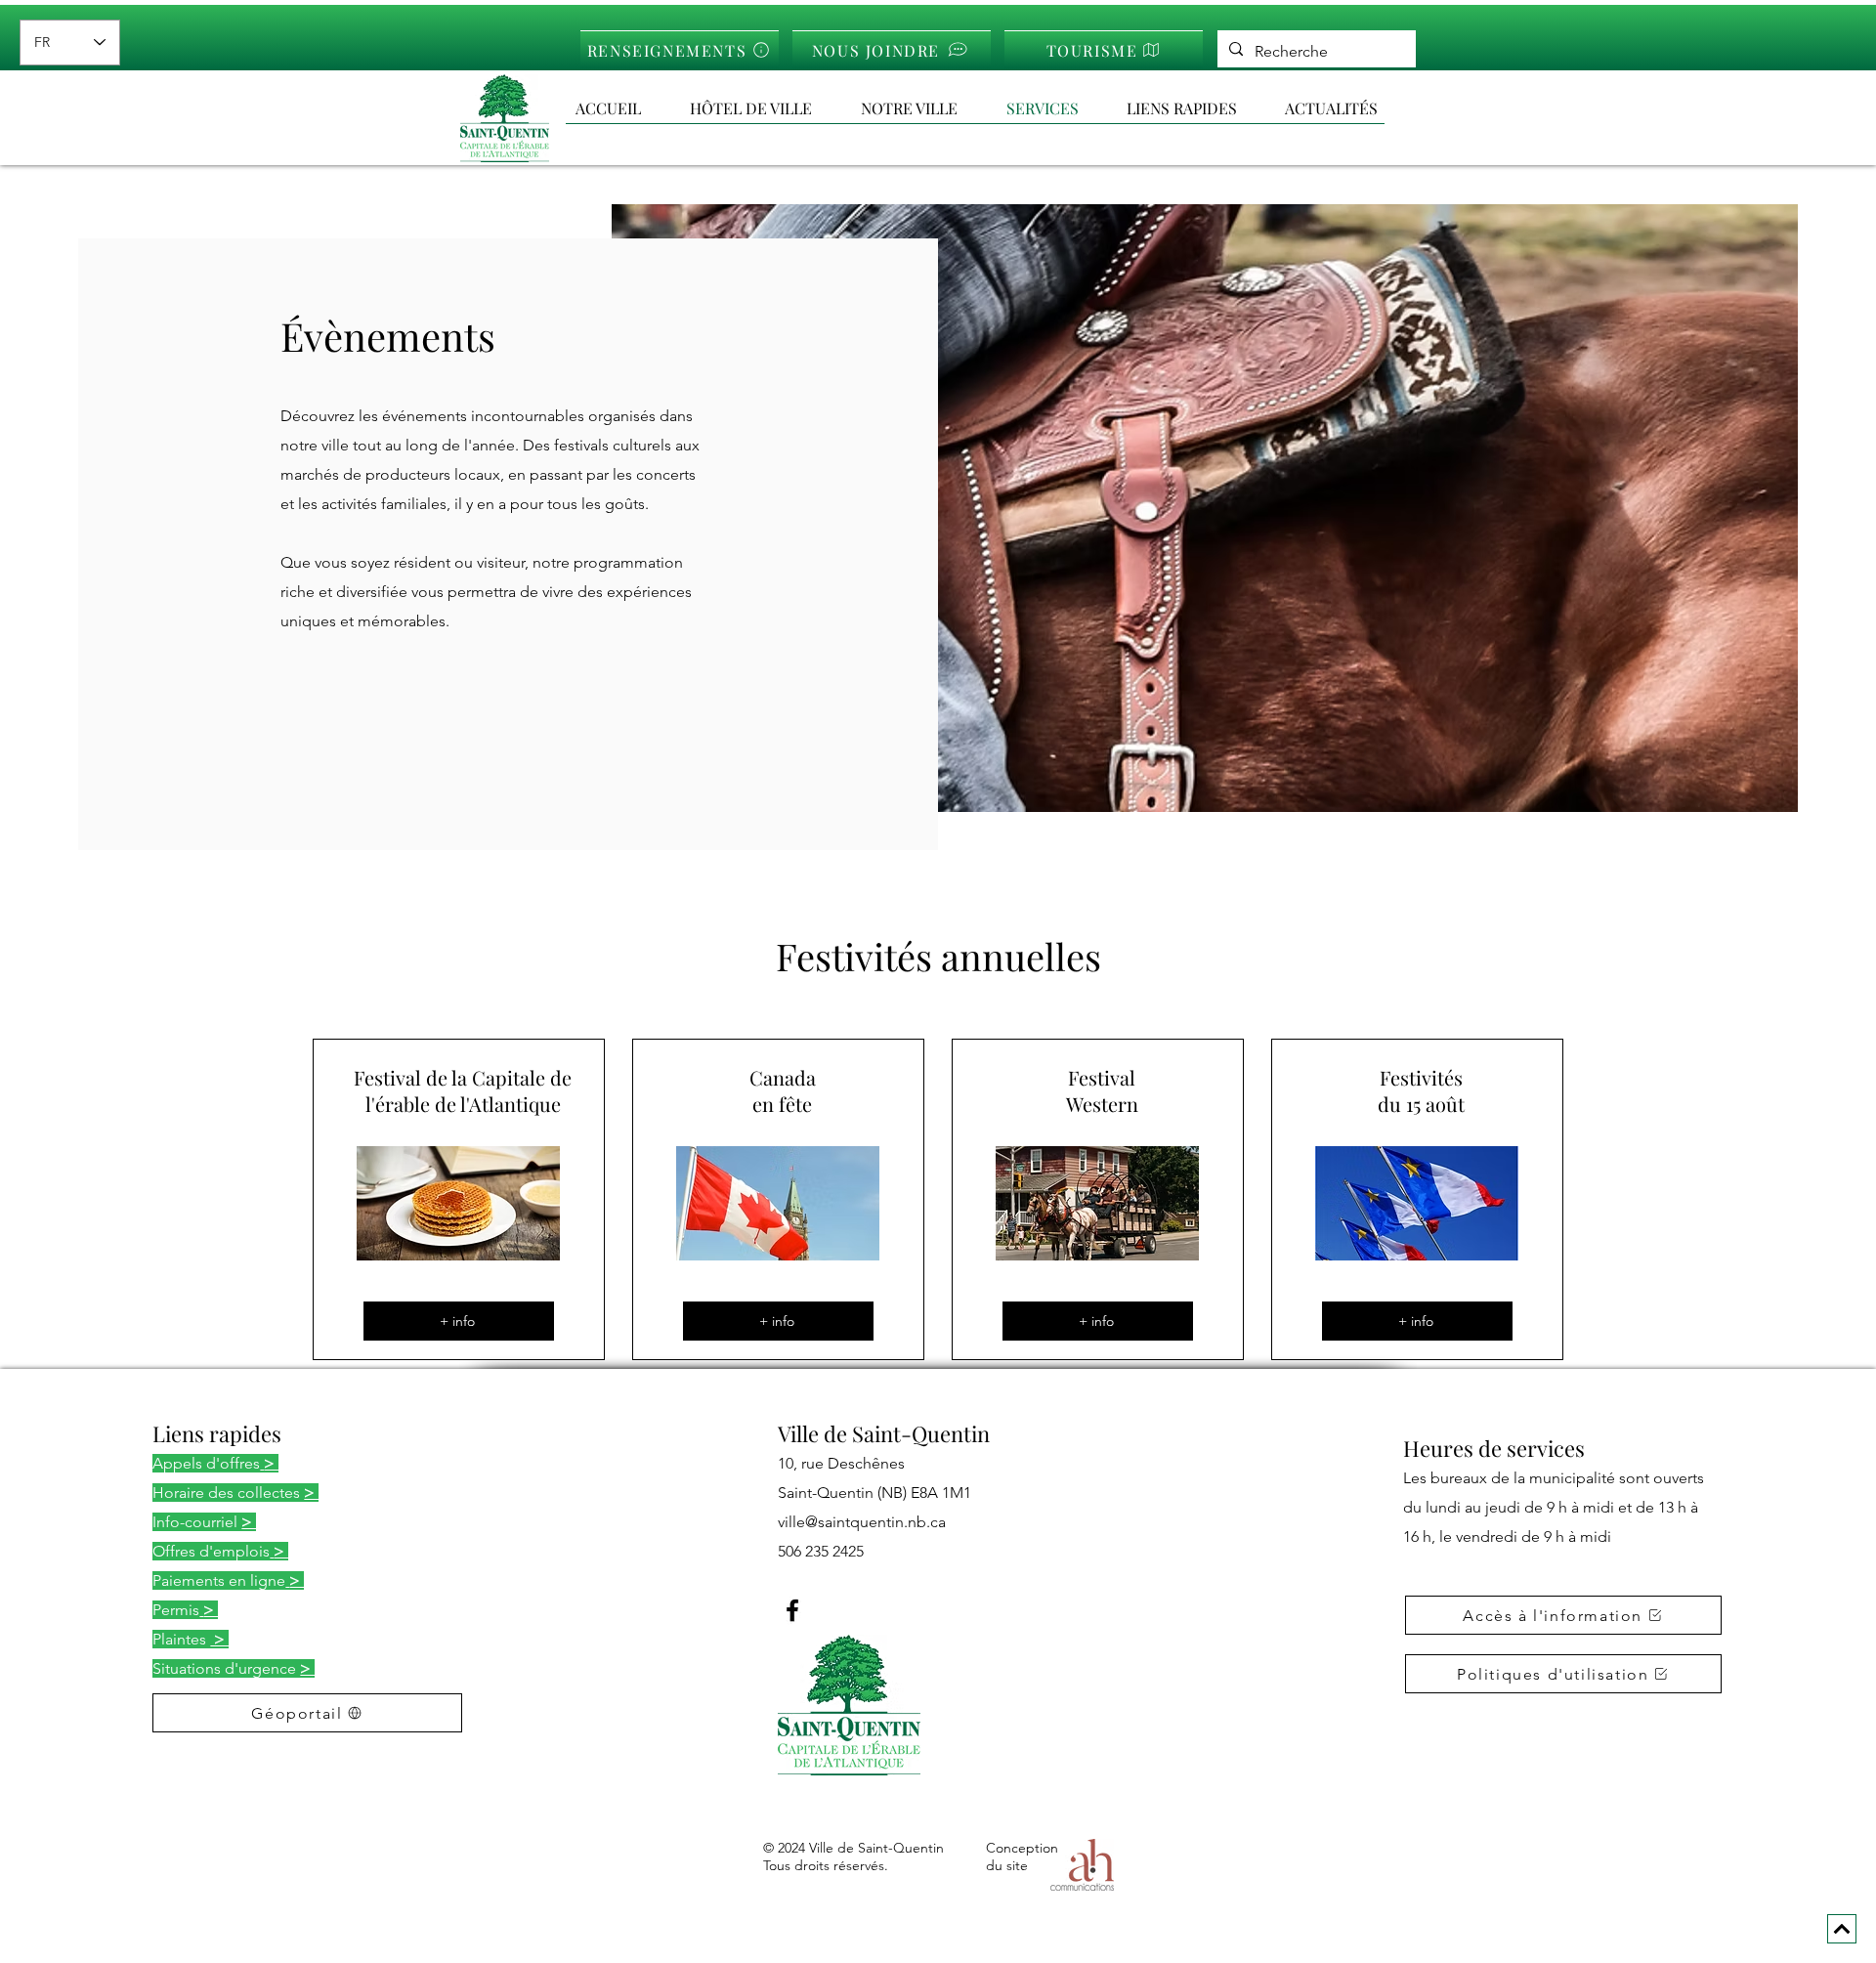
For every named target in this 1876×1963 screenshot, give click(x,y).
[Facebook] (792, 1610)
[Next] (1842, 1929)
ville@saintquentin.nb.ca (862, 1522)
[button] (1196, 108)
